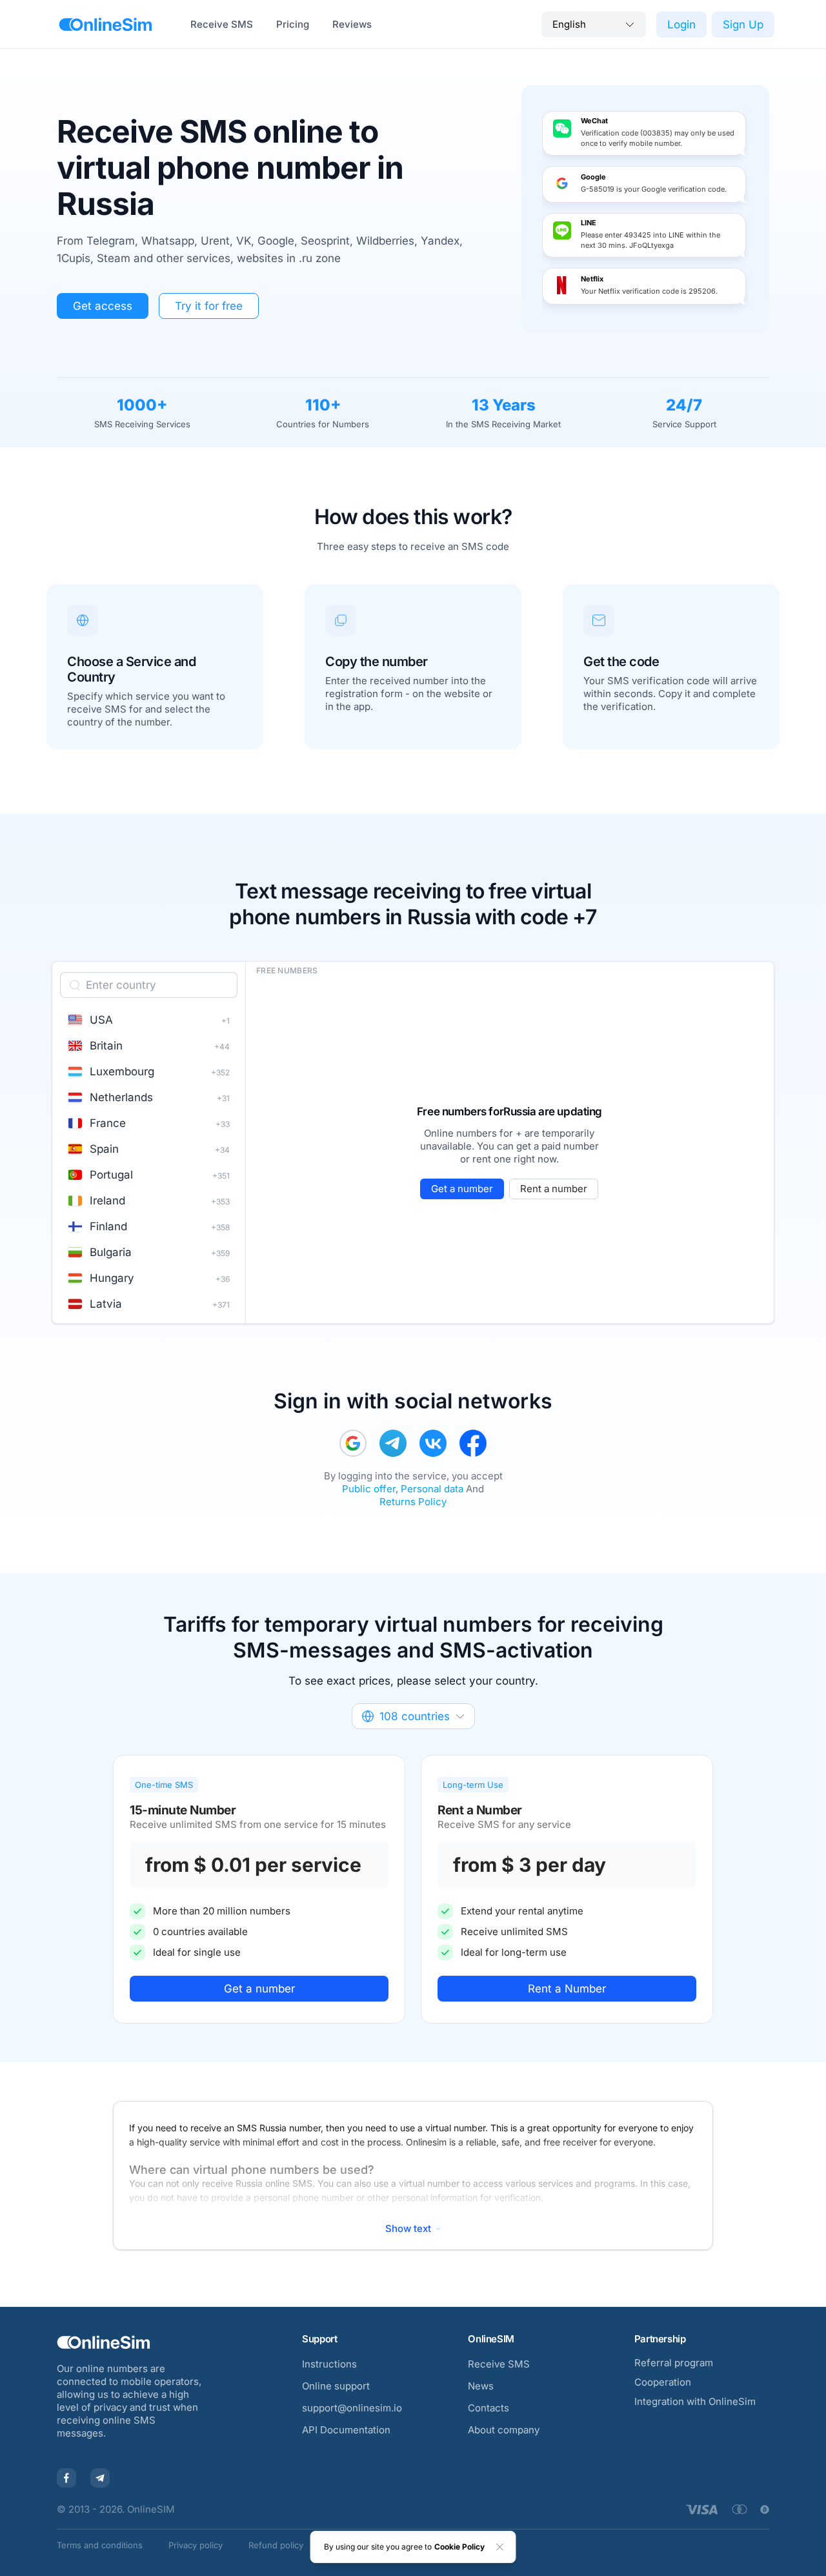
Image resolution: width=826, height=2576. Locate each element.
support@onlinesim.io (352, 2408)
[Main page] (106, 25)
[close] (500, 2547)
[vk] (433, 1443)
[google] (353, 1443)
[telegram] (393, 1443)
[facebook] (473, 1443)
